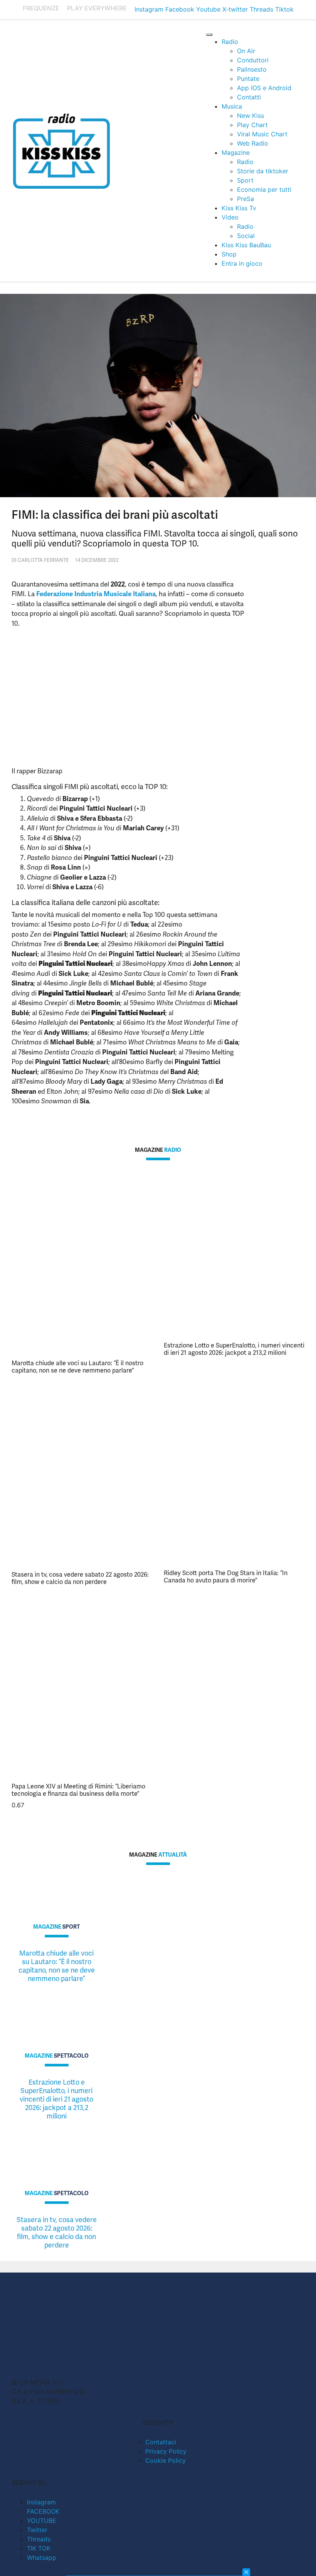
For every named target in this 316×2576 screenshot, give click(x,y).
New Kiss (250, 116)
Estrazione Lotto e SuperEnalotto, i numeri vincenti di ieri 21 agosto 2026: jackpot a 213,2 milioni (234, 1349)
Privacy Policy (166, 2451)
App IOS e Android (264, 88)
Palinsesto (252, 69)
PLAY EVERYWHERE (97, 8)
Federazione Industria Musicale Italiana (96, 594)
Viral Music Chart (262, 134)
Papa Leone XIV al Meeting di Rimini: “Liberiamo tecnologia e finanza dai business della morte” (78, 1790)
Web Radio (253, 143)
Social (246, 236)
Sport (245, 180)
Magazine (236, 153)
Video (230, 217)
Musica (232, 106)
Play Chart (252, 125)
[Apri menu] (209, 35)
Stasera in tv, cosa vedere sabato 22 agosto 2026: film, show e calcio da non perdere (80, 1578)
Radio (230, 42)
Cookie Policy (166, 2460)
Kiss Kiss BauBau (246, 245)
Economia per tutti (264, 189)
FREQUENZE (41, 8)
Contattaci (161, 2442)
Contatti (249, 97)
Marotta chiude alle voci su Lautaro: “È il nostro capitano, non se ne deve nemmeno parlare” (77, 1367)
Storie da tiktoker (263, 171)
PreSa (245, 199)
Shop (229, 254)
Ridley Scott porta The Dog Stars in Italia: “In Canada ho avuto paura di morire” (226, 1577)
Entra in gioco (242, 263)
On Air (246, 51)
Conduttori (253, 60)
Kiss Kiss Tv (239, 208)
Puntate (248, 79)
